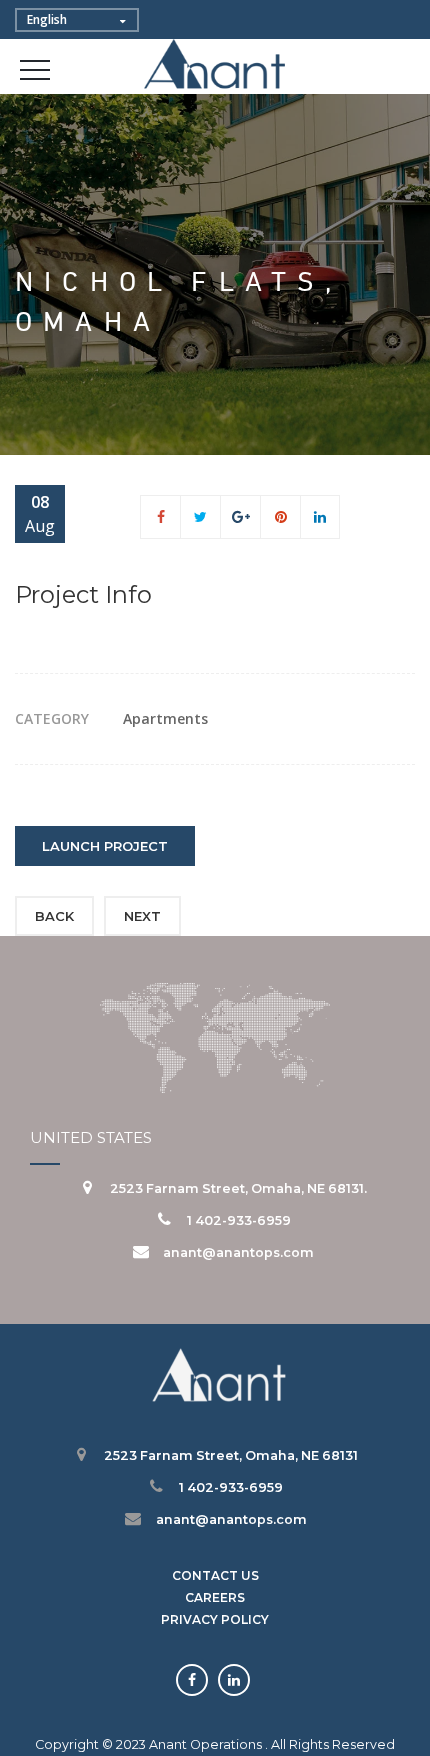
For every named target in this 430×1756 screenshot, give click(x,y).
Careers (215, 1597)
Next (142, 916)
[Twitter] (200, 516)
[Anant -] (215, 65)
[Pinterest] (281, 516)
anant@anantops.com (238, 1252)
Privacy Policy (215, 1619)
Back (54, 916)
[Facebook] (161, 516)
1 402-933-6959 (239, 1220)
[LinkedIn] (320, 516)
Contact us (215, 1575)
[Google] (241, 516)
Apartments (165, 718)
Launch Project (105, 846)
